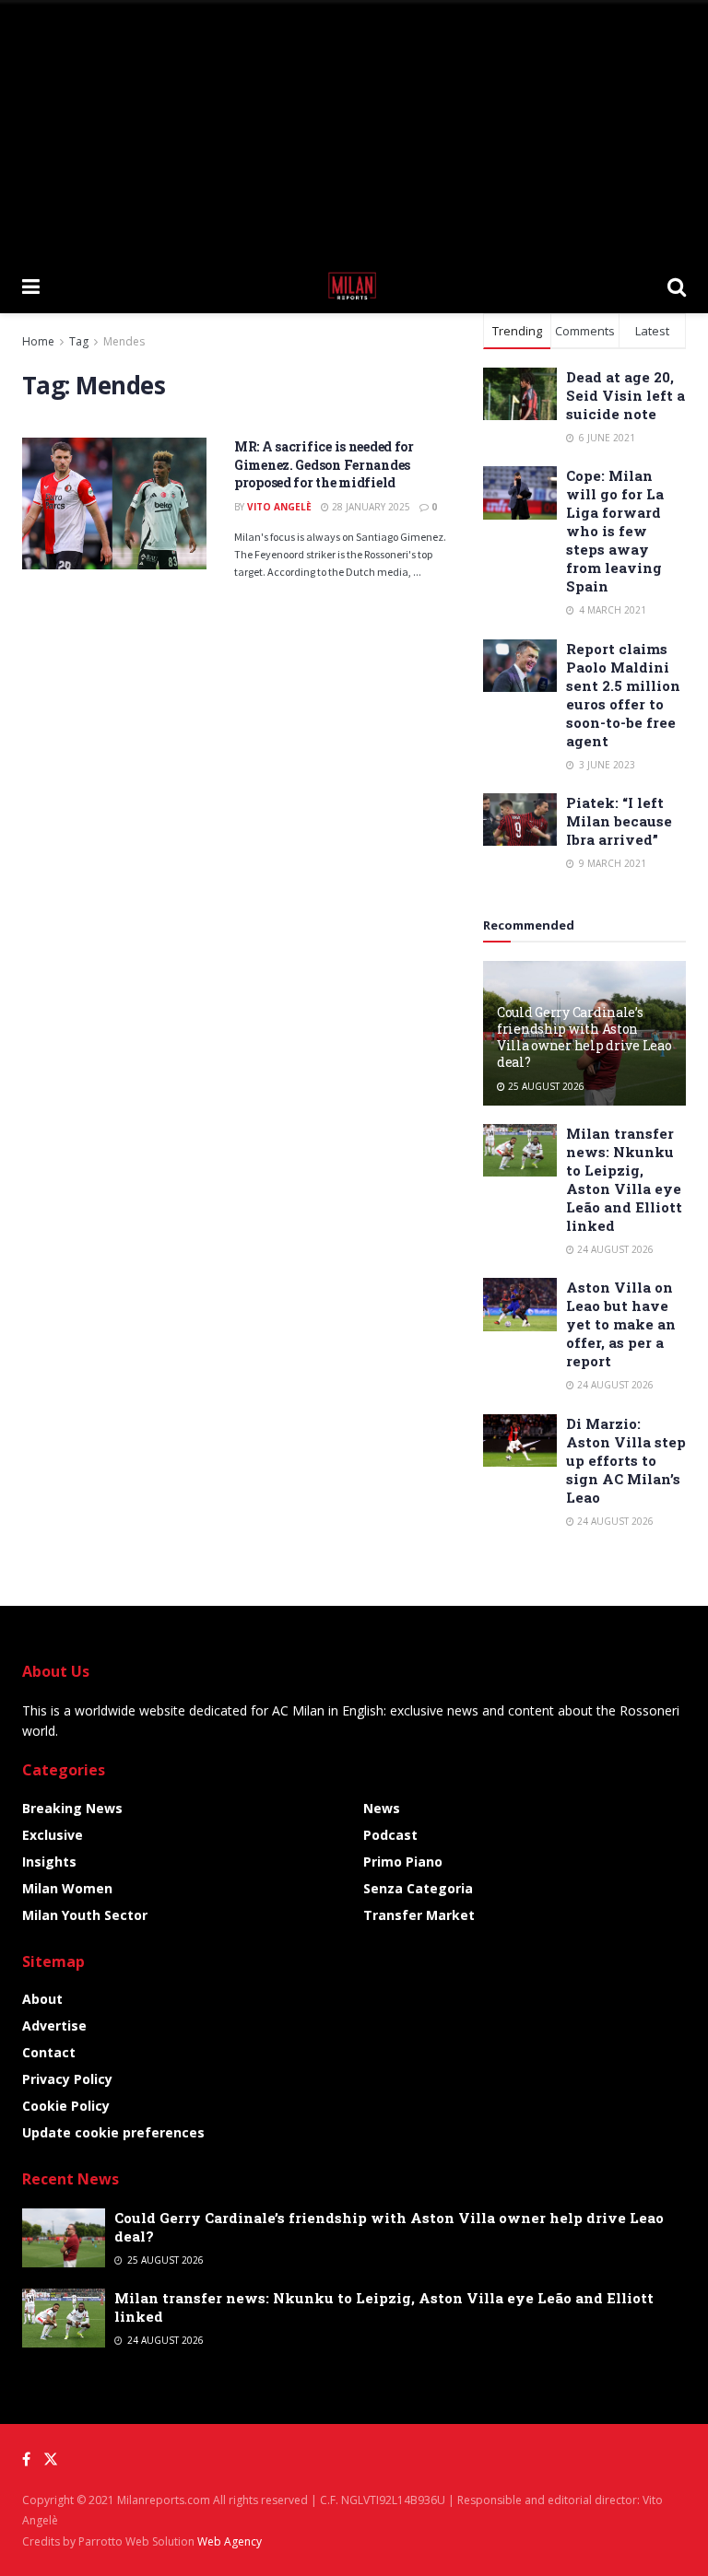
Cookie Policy (66, 2106)
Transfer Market (419, 1915)
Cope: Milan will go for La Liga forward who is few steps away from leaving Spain (615, 531)
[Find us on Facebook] (26, 2459)
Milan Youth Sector (85, 1915)
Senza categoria (418, 1888)
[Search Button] (677, 286)
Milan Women (67, 1888)
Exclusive (53, 1835)
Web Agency (230, 2541)
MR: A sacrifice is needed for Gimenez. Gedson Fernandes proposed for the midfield (324, 464)
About (42, 1999)
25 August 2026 (545, 1086)
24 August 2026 (614, 1249)
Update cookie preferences (113, 2132)
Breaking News (72, 1808)
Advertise (54, 2026)
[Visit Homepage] (354, 286)
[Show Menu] (31, 286)
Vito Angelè (279, 507)
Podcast (390, 1835)
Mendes (124, 341)
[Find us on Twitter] (51, 2459)
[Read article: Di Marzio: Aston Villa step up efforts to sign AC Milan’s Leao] (520, 1440)
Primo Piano (403, 1862)
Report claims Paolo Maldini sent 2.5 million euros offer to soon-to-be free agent (623, 695)
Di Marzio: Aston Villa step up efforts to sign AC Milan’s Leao (626, 1460)
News (382, 1808)
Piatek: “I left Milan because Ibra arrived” (619, 821)
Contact (49, 2052)
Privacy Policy (67, 2079)
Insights (49, 1862)
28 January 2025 (370, 507)
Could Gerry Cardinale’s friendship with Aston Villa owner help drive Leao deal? (584, 1037)
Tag (79, 341)
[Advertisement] (354, 129)
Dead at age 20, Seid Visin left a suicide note (625, 395)
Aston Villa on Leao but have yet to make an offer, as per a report (621, 1324)
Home (38, 341)
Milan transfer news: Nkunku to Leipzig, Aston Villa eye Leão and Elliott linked (624, 1179)
